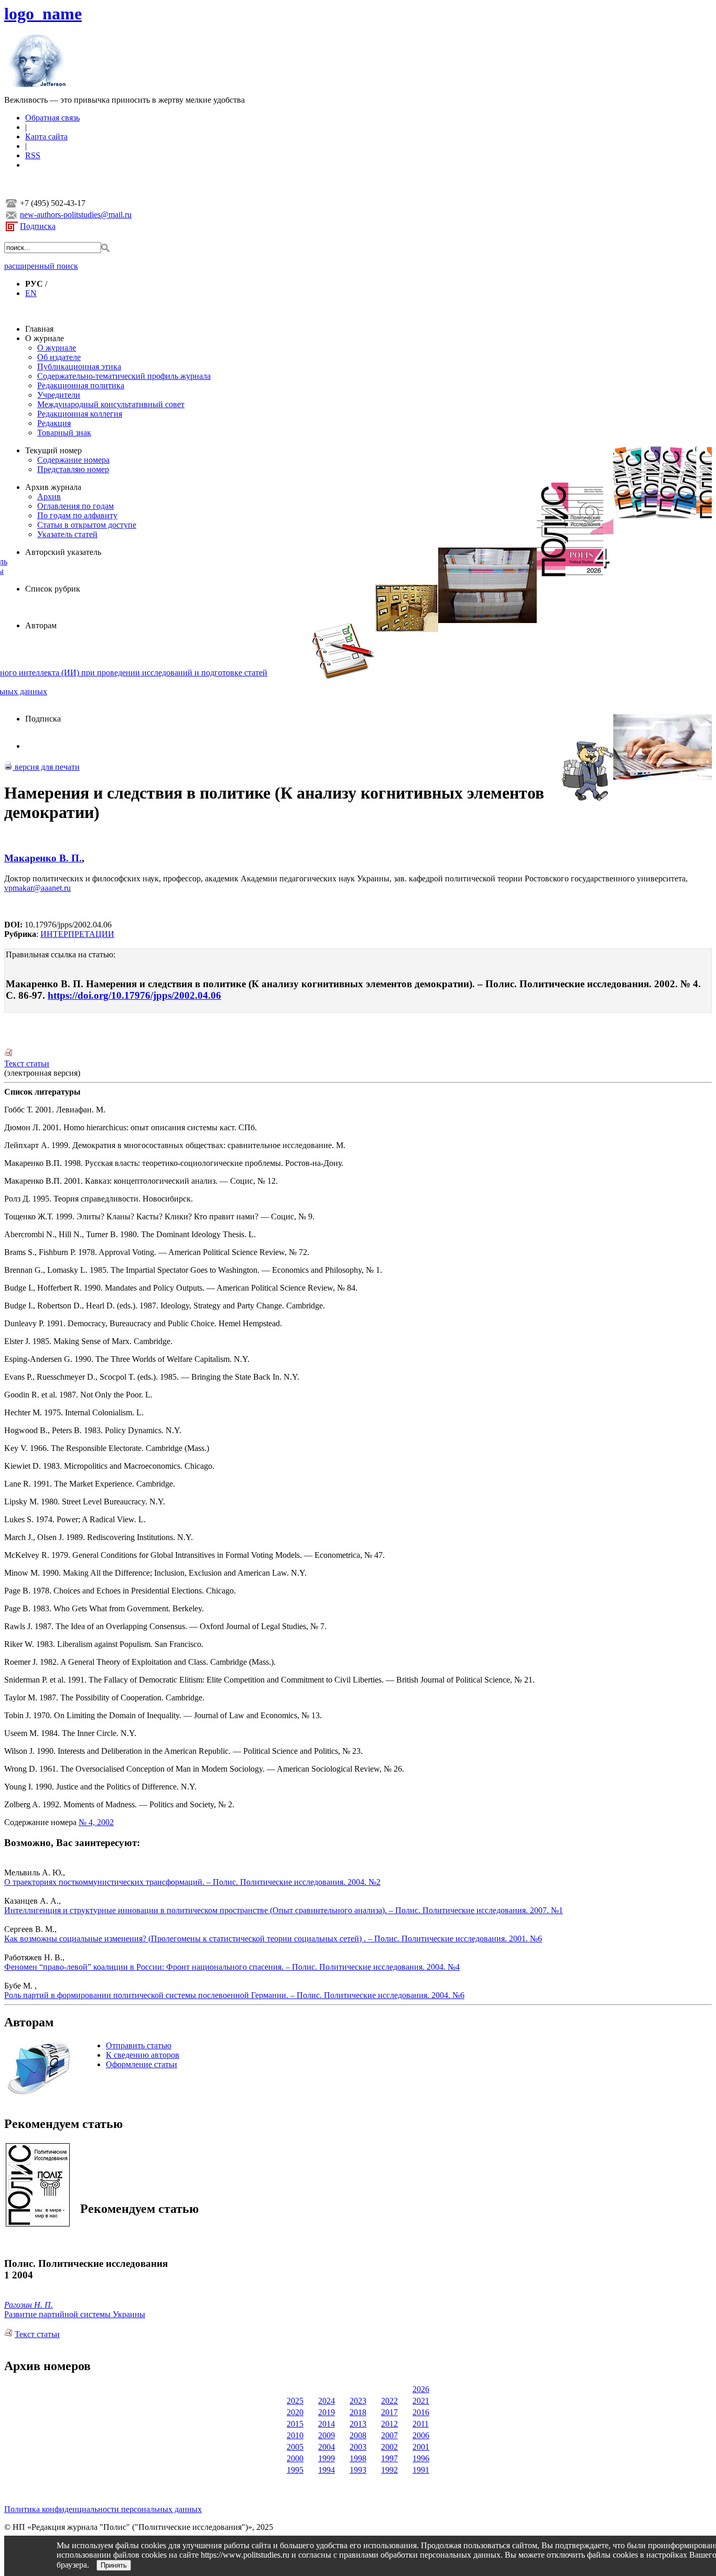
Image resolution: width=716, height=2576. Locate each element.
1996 (421, 2458)
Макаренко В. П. (43, 858)
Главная (39, 329)
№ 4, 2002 (96, 1822)
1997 (389, 2458)
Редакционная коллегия (80, 414)
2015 (295, 2424)
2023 (358, 2401)
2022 (389, 2401)
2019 (327, 2412)
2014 (327, 2424)
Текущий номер (53, 450)
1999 (327, 2458)
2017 (389, 2412)
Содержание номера (73, 460)
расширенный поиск (41, 266)
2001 (421, 2447)
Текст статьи (27, 1063)
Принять (114, 2565)
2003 (358, 2447)
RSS (33, 155)
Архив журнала (53, 487)
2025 (295, 2401)
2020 (295, 2412)
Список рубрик (53, 589)
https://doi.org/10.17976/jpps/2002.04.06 (134, 995)
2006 (421, 2435)
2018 (358, 2412)
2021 (421, 2401)
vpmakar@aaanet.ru (37, 888)
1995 (295, 2470)
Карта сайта (46, 137)
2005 (295, 2447)
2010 (295, 2435)
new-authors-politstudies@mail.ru (76, 215)
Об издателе (59, 357)
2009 (327, 2435)
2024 (327, 2401)
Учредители (59, 395)
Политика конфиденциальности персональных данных (103, 2509)
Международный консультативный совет (111, 404)
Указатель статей (67, 534)
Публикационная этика (79, 367)
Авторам (41, 625)
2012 (389, 2424)
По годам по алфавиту (77, 515)
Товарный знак (64, 433)
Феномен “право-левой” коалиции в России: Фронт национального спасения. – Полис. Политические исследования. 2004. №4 (232, 1967)
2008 (358, 2435)
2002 (389, 2447)
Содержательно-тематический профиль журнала (124, 376)
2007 (389, 2435)
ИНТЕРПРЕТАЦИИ (77, 934)
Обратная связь (52, 118)
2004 (327, 2447)
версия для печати (46, 767)
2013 (358, 2424)
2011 (421, 2424)
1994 (327, 2470)
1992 (389, 2470)
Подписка (38, 226)
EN (31, 293)
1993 (358, 2470)
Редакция (54, 423)
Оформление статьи (142, 2064)
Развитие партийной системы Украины (75, 2314)
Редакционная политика (81, 385)
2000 (295, 2458)
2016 (421, 2412)
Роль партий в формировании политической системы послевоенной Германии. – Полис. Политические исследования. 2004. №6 (234, 1995)
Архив (49, 496)
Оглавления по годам (75, 506)
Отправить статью (139, 2045)
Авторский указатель (63, 552)
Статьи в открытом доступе (87, 525)
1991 (421, 2470)
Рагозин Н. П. (29, 2305)
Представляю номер (73, 469)
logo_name (43, 14)
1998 (358, 2458)
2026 (421, 2389)
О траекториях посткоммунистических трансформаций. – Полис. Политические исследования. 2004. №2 (192, 1882)
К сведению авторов (143, 2055)
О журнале (45, 338)
